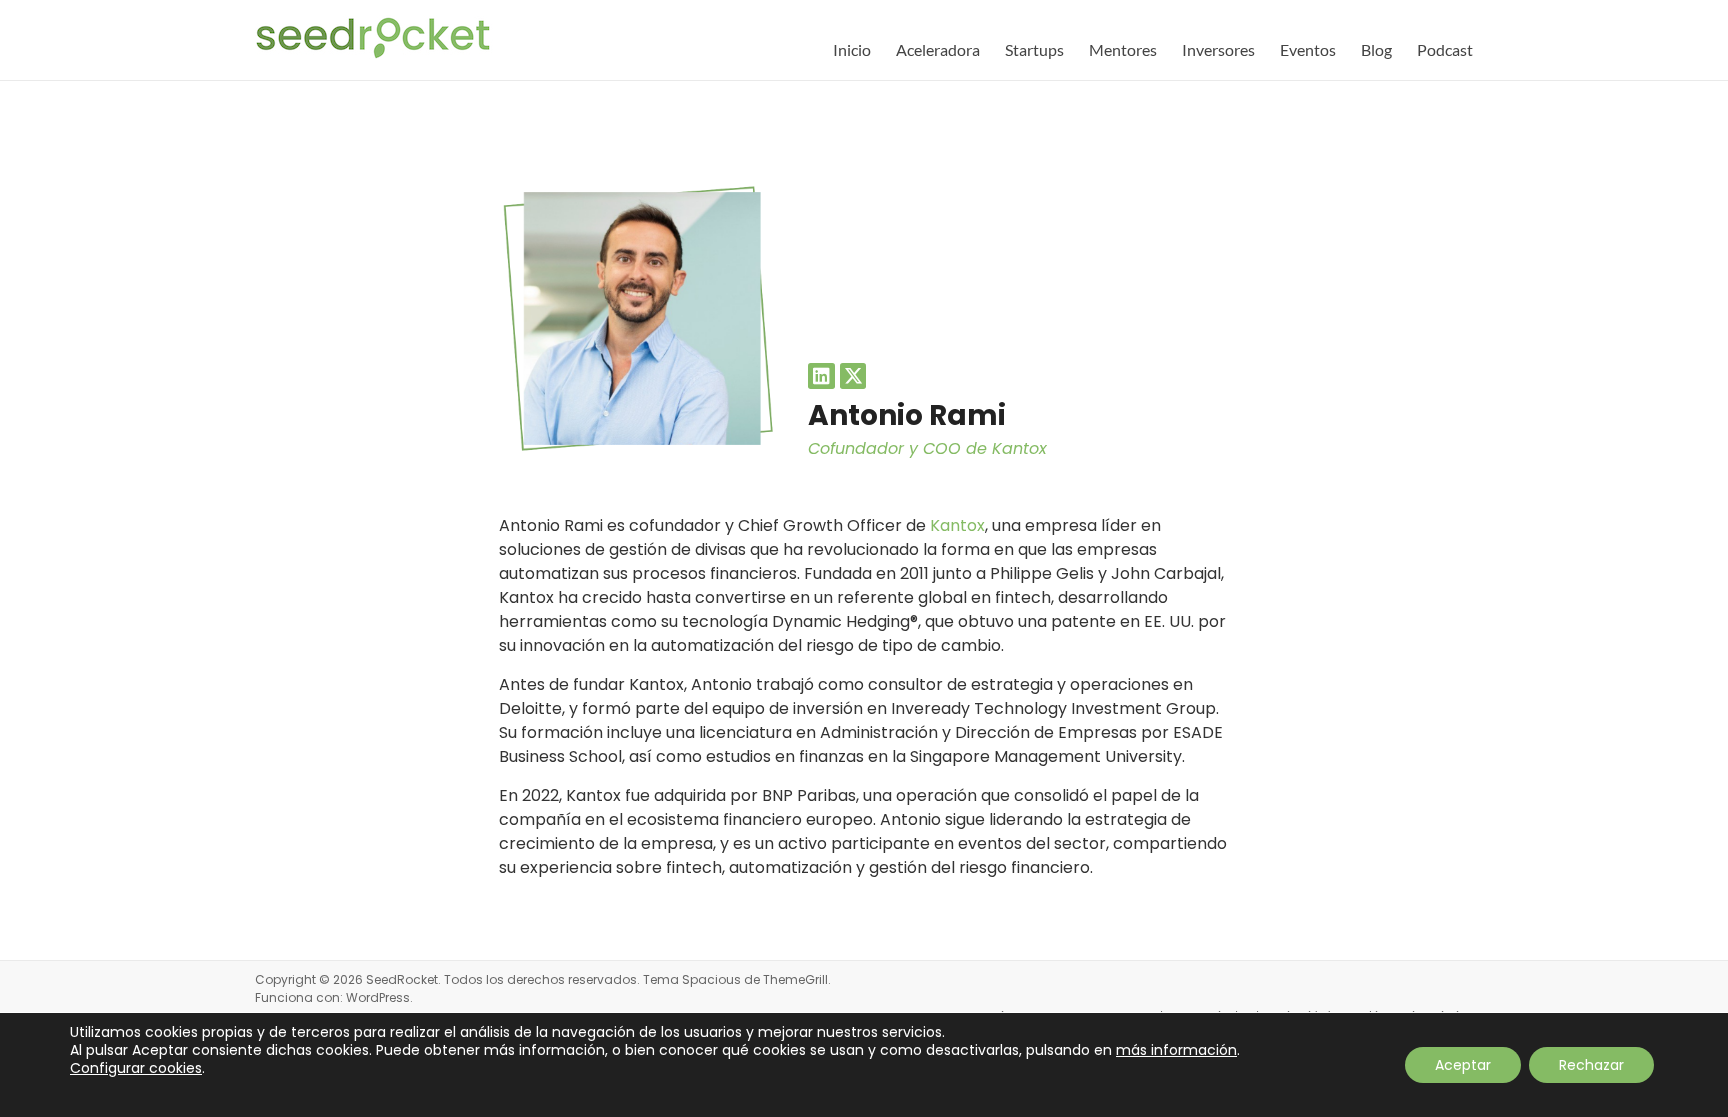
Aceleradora (938, 49)
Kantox (957, 525)
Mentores (1123, 49)
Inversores (1218, 49)
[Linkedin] (821, 376)
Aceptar (1463, 1065)
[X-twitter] (853, 376)
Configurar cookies (136, 1068)
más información (1176, 1050)
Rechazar (1591, 1065)
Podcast (1445, 49)
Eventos (1308, 49)
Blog (1376, 49)
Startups (1034, 49)
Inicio (852, 49)
